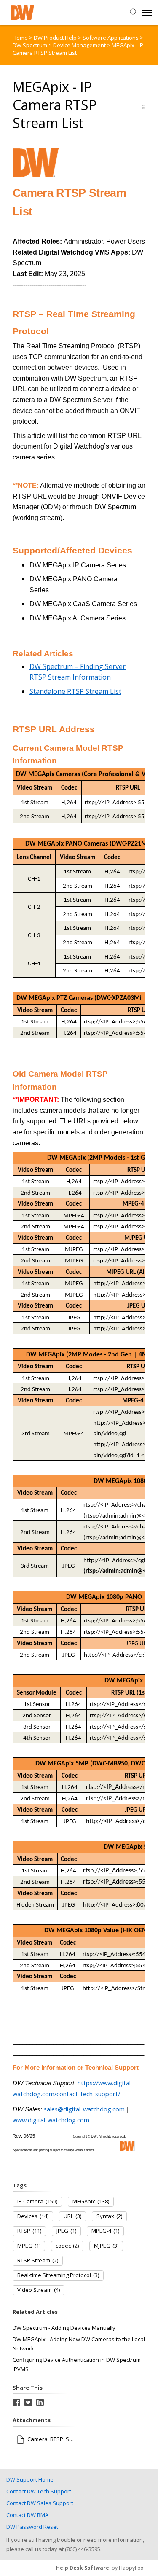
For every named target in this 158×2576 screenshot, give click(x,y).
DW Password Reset (32, 2527)
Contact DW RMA (27, 2515)
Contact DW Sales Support (40, 2503)
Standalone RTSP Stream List (75, 691)
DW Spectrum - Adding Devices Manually (64, 2328)
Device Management (80, 45)
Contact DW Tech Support (39, 2491)
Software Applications (111, 38)
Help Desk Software (83, 2568)
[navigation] (147, 13)
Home (20, 38)
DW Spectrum (31, 45)
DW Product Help (56, 38)
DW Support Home (30, 2479)
